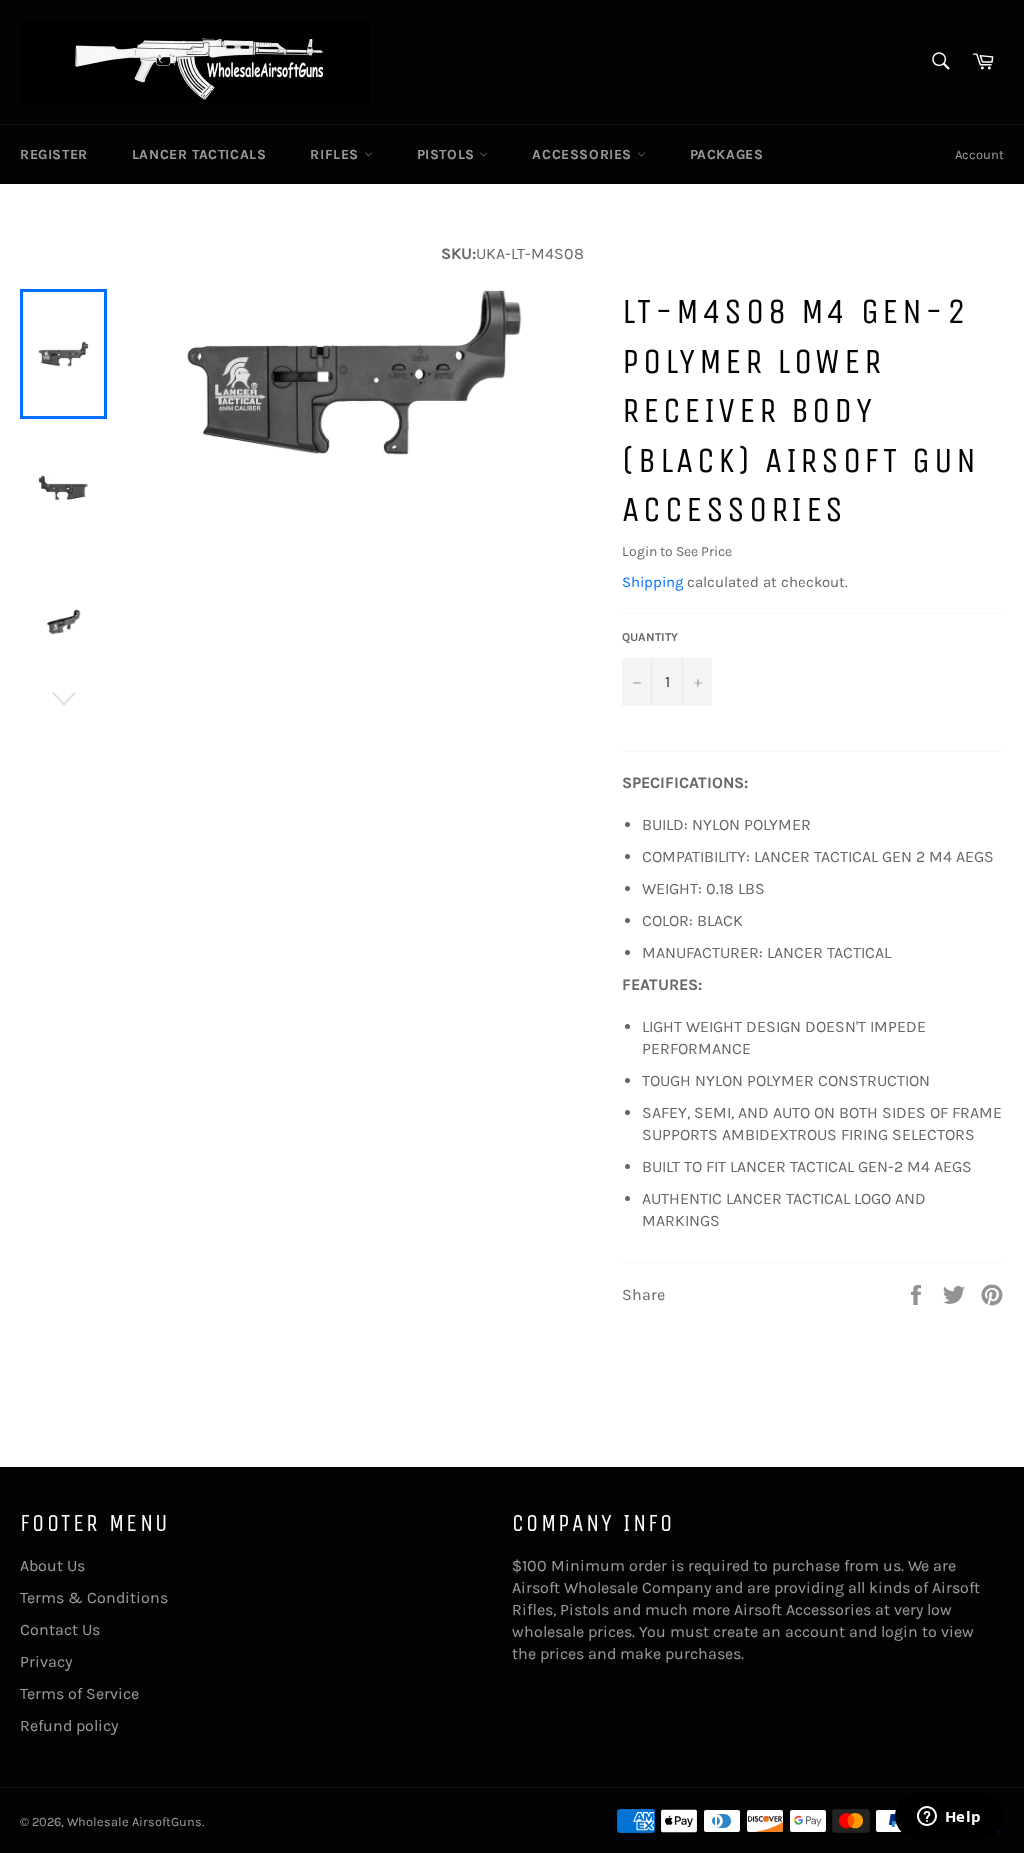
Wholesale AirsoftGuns (134, 1821)
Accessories (584, 154)
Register (54, 154)
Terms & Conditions (94, 1597)
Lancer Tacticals (199, 154)
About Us (52, 1565)
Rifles (336, 154)
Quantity (650, 637)
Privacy (46, 1661)
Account (979, 154)
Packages (727, 154)
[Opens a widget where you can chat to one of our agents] (949, 1818)
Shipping (652, 582)
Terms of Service (79, 1693)
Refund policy (69, 1725)
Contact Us (60, 1629)
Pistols (448, 154)
